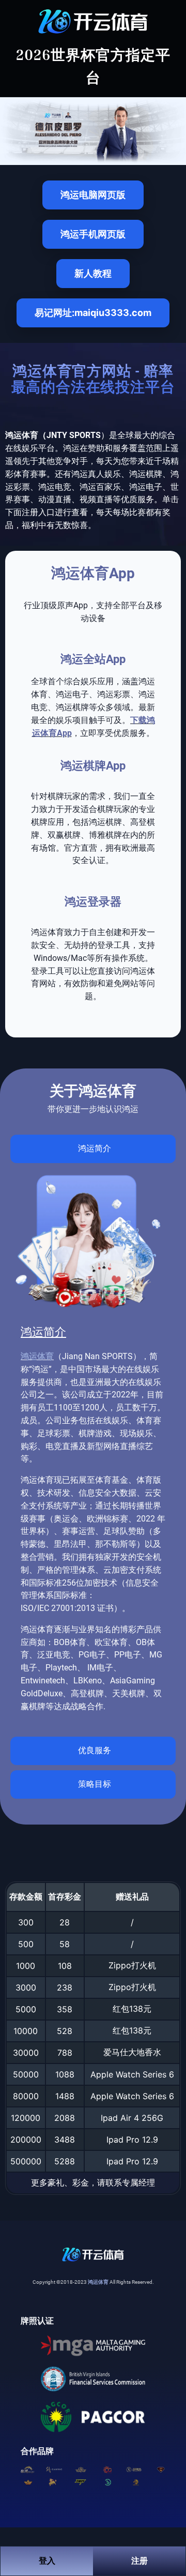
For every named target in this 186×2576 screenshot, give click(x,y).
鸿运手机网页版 (93, 234)
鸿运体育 (37, 1356)
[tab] (93, 1149)
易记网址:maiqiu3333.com (93, 313)
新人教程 (93, 273)
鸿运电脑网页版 (93, 195)
